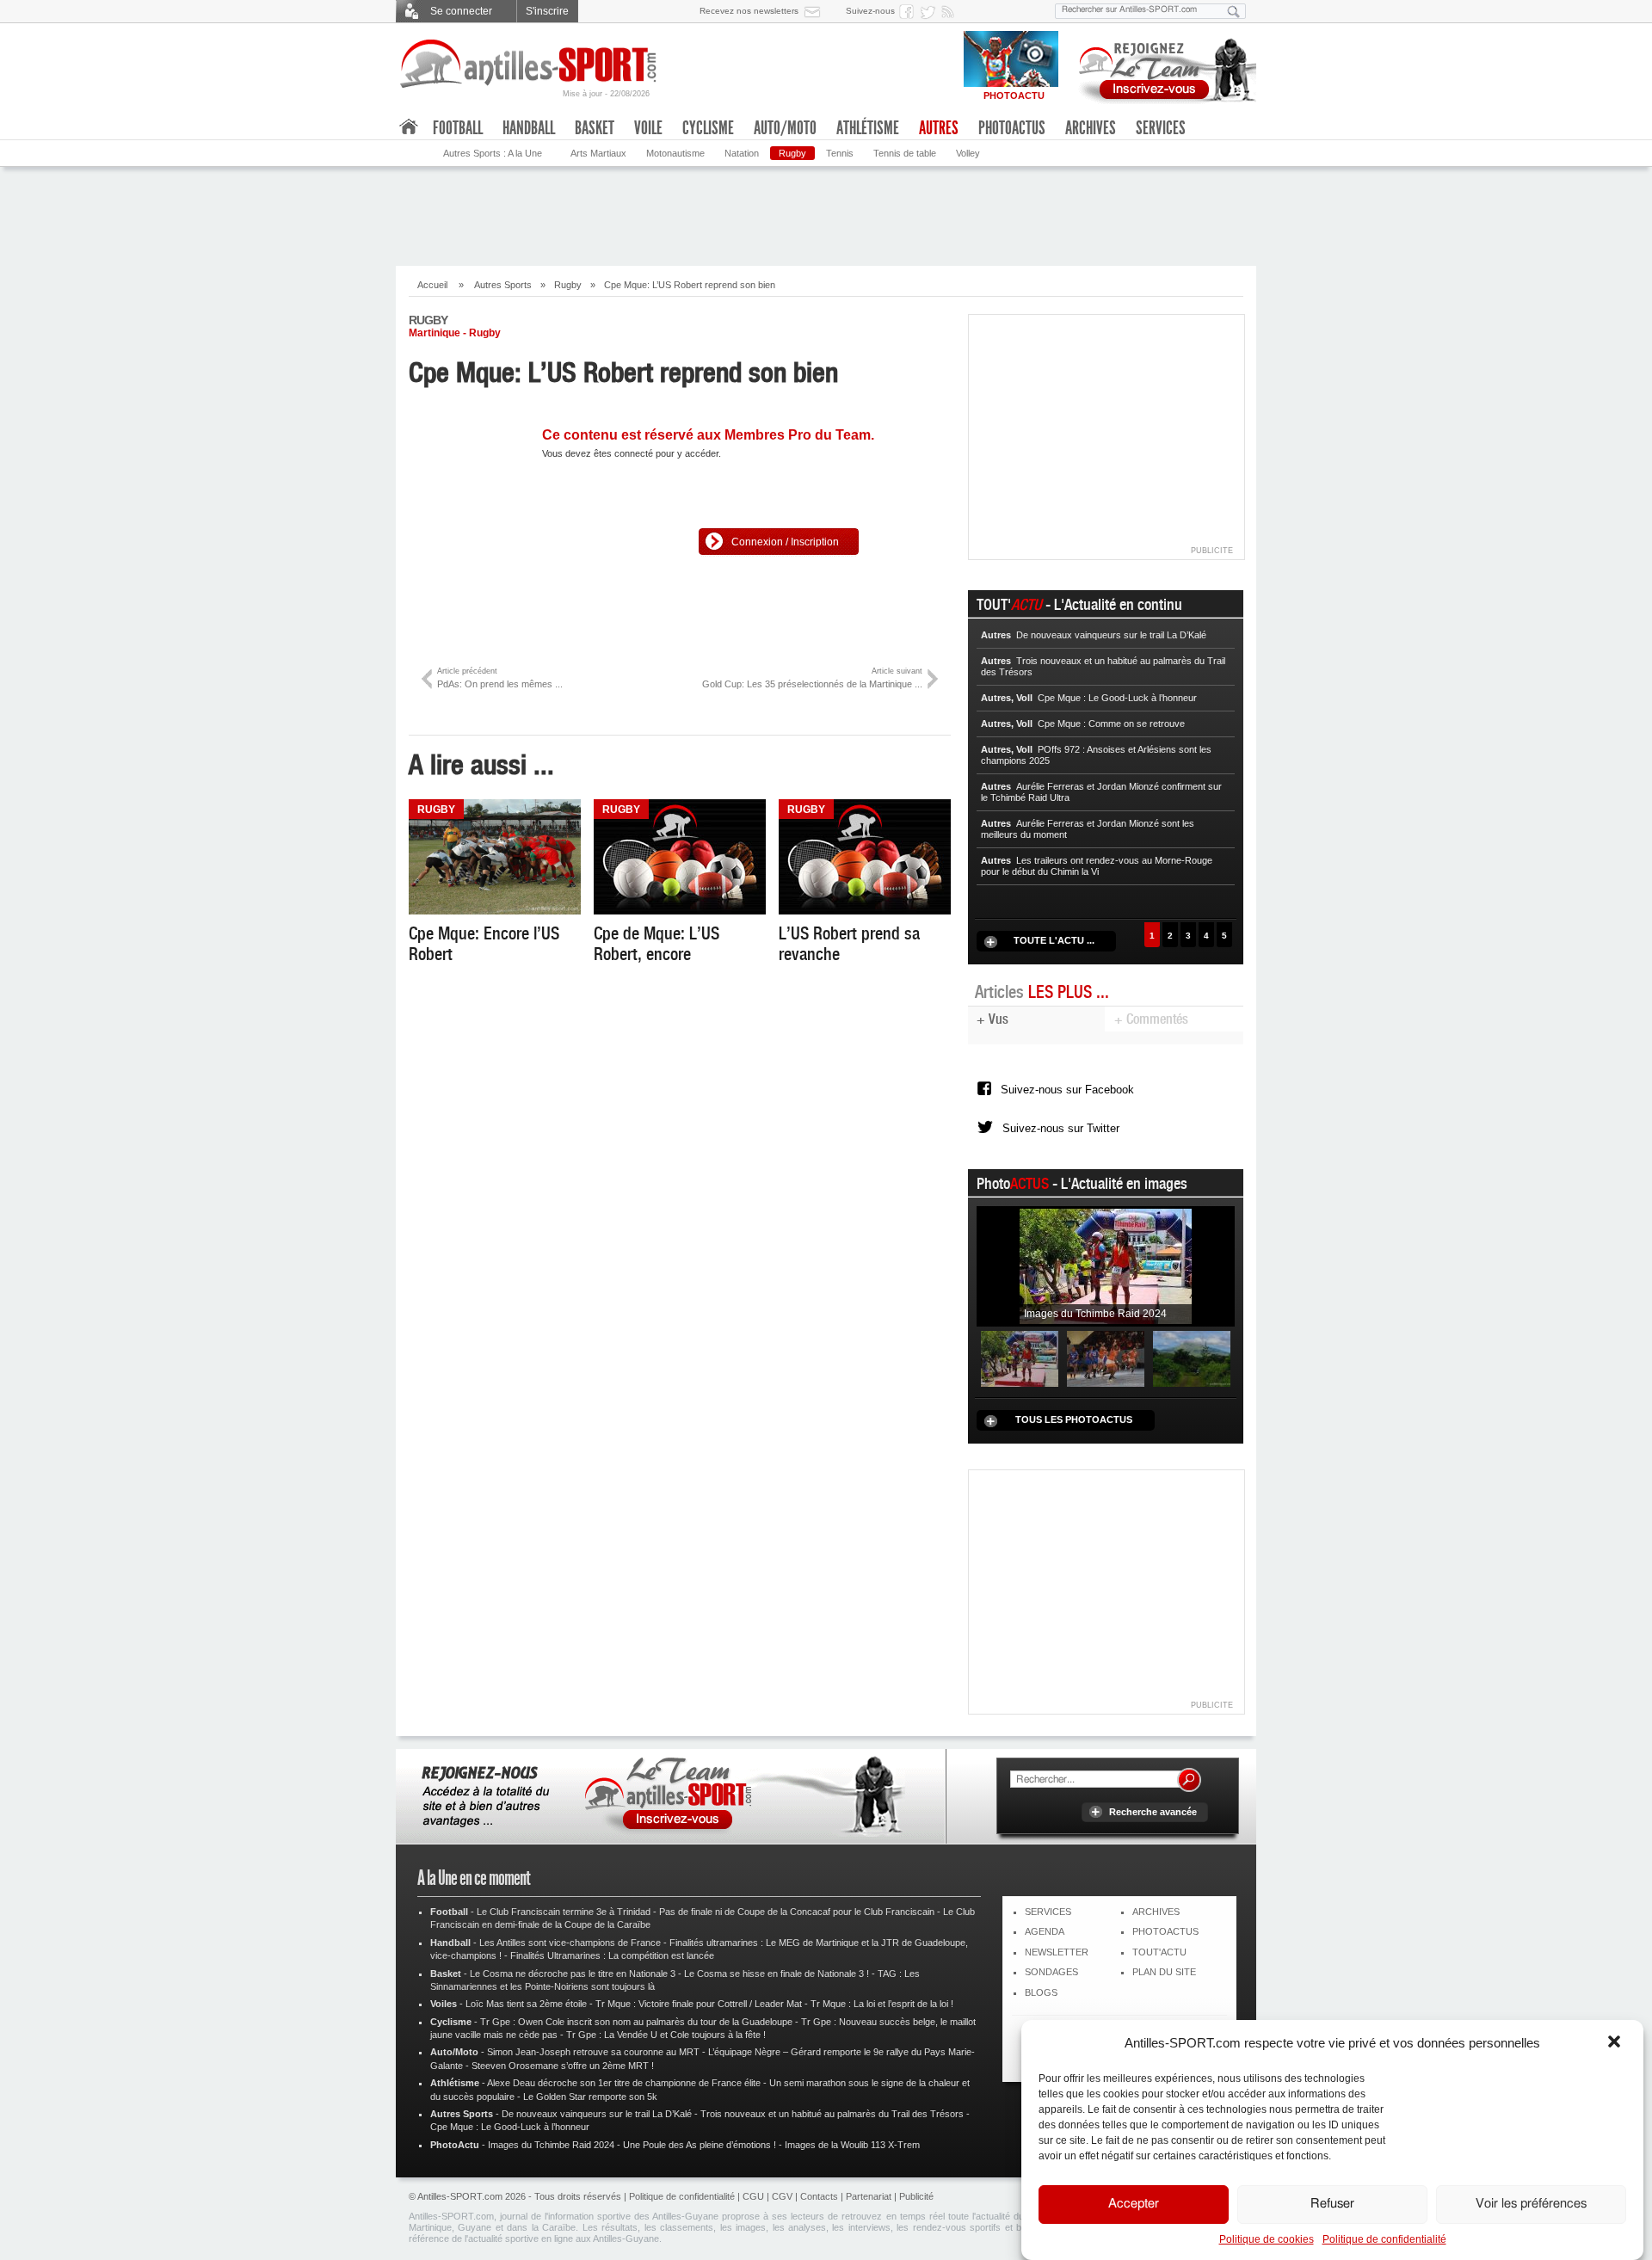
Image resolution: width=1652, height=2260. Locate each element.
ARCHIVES (1156, 1912)
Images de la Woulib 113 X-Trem (852, 2145)
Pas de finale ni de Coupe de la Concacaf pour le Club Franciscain (797, 1912)
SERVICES (1048, 1912)
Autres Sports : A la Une (493, 153)
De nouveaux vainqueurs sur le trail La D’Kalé (597, 2114)
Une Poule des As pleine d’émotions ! (700, 2145)
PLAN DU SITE (1164, 1972)
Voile (648, 128)
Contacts (819, 2196)
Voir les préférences (1531, 2205)
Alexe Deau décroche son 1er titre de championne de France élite (624, 2083)
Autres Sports (503, 285)
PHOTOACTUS (1165, 1931)
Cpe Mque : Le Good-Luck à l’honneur (510, 2127)
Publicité (916, 2196)
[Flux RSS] (951, 11)
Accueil (432, 285)
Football (458, 128)
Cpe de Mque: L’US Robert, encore (656, 944)
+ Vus (992, 1019)
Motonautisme (675, 153)
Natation (742, 153)
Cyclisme (708, 128)
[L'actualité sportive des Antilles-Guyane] (529, 64)
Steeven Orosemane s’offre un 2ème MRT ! (563, 2066)
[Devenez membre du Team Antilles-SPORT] (1162, 67)
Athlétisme (868, 128)
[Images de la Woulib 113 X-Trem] (1192, 1358)
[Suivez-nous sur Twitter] (930, 11)
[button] (1616, 2043)
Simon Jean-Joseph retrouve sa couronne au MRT (593, 2052)
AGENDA (1045, 1931)
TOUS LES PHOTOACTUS (1074, 1419)
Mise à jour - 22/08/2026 (606, 94)
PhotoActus (1012, 128)
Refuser (1332, 2205)
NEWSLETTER (1057, 1952)
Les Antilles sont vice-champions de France (570, 1943)
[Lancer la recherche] (1234, 11)
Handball (529, 128)
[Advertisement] (826, 214)
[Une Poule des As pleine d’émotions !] (1106, 1358)
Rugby (792, 153)
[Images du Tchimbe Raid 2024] (1106, 1265)
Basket (595, 128)
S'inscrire (547, 11)
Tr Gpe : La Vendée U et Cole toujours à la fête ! (666, 2035)
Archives (1091, 128)
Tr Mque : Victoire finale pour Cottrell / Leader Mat (699, 2004)
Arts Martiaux (598, 153)
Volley (968, 153)
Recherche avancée (1153, 1812)
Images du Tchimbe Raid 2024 (551, 2145)
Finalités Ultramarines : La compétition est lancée (612, 1955)
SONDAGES (1051, 1972)
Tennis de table (905, 153)
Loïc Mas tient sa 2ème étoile (526, 2004)
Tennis (840, 153)
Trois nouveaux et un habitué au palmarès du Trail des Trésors (832, 2114)
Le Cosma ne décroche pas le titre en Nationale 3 (573, 1974)
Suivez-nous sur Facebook (1067, 1090)
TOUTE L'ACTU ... (1054, 940)
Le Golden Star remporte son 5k (590, 2097)
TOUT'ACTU (1159, 1952)
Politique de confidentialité (1384, 2239)
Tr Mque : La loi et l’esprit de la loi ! (882, 2004)
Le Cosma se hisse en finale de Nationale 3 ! (777, 1974)
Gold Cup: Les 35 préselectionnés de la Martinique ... (812, 677)
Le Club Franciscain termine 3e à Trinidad (564, 1912)
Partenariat (869, 2196)
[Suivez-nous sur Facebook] (909, 11)
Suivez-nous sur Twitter (1061, 1128)
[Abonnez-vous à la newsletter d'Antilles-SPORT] (816, 11)
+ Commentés (1151, 1019)
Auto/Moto (785, 128)
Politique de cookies (1267, 2239)
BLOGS (1041, 1992)
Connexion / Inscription (785, 542)
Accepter (1134, 2205)
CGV (782, 2196)
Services (1161, 128)
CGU (753, 2196)
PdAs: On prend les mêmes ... (500, 677)
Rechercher (1189, 1780)
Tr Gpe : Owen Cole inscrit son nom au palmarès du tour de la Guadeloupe (636, 2022)
